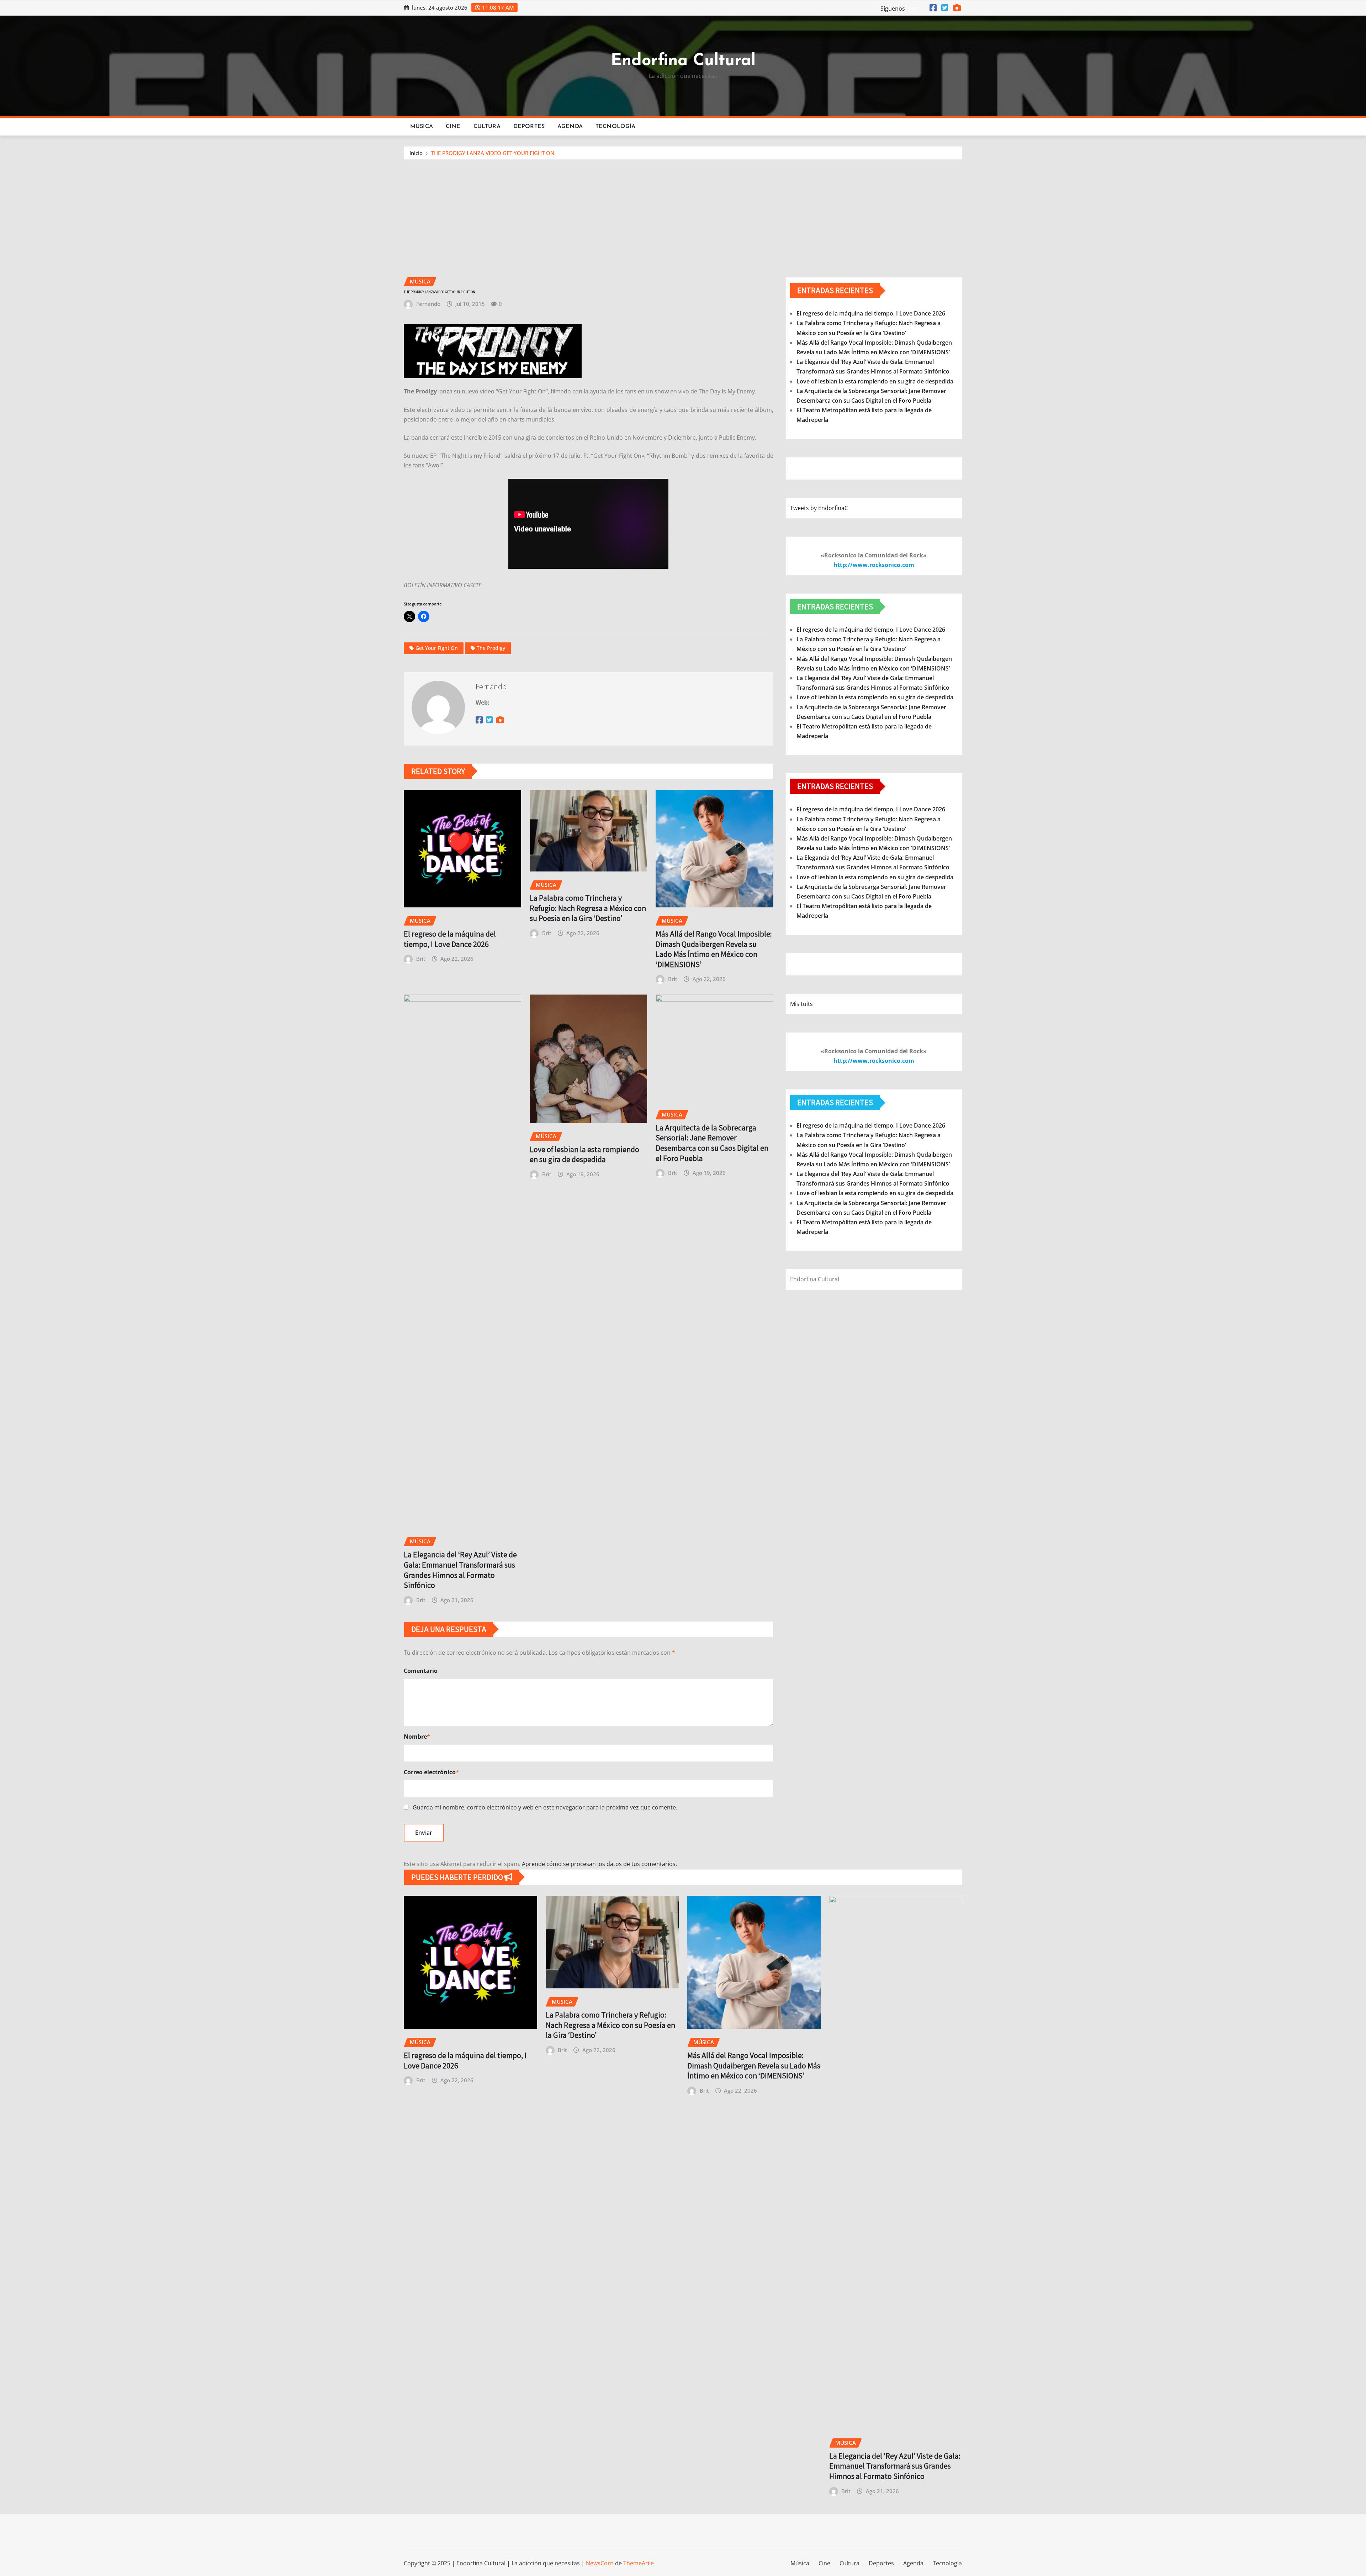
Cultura (487, 127)
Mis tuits (801, 1004)
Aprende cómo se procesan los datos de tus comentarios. (599, 1864)
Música (422, 127)
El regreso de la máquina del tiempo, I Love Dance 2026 (450, 939)
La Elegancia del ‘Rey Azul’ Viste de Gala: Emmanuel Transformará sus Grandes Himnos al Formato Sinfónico (460, 1570)
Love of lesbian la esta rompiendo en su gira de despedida (584, 1154)
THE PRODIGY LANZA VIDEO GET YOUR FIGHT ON (493, 153)
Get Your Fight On (437, 648)
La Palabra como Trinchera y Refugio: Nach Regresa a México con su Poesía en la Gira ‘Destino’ (588, 908)
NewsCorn (600, 2563)
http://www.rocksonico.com (874, 565)
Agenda (570, 127)
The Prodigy (491, 648)
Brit (421, 959)
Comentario (421, 1671)
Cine (453, 127)
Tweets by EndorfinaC (819, 508)
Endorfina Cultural (683, 61)
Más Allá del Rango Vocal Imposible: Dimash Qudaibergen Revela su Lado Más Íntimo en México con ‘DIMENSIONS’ (714, 949)
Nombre (417, 1737)
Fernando (428, 304)
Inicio (416, 153)
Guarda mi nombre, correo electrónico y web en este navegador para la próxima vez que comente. (545, 1807)
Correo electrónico (431, 1772)
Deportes (529, 127)
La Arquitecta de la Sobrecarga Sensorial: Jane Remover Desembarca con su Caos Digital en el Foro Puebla (712, 1143)
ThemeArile (639, 2563)
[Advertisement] (683, 213)
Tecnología (616, 127)
